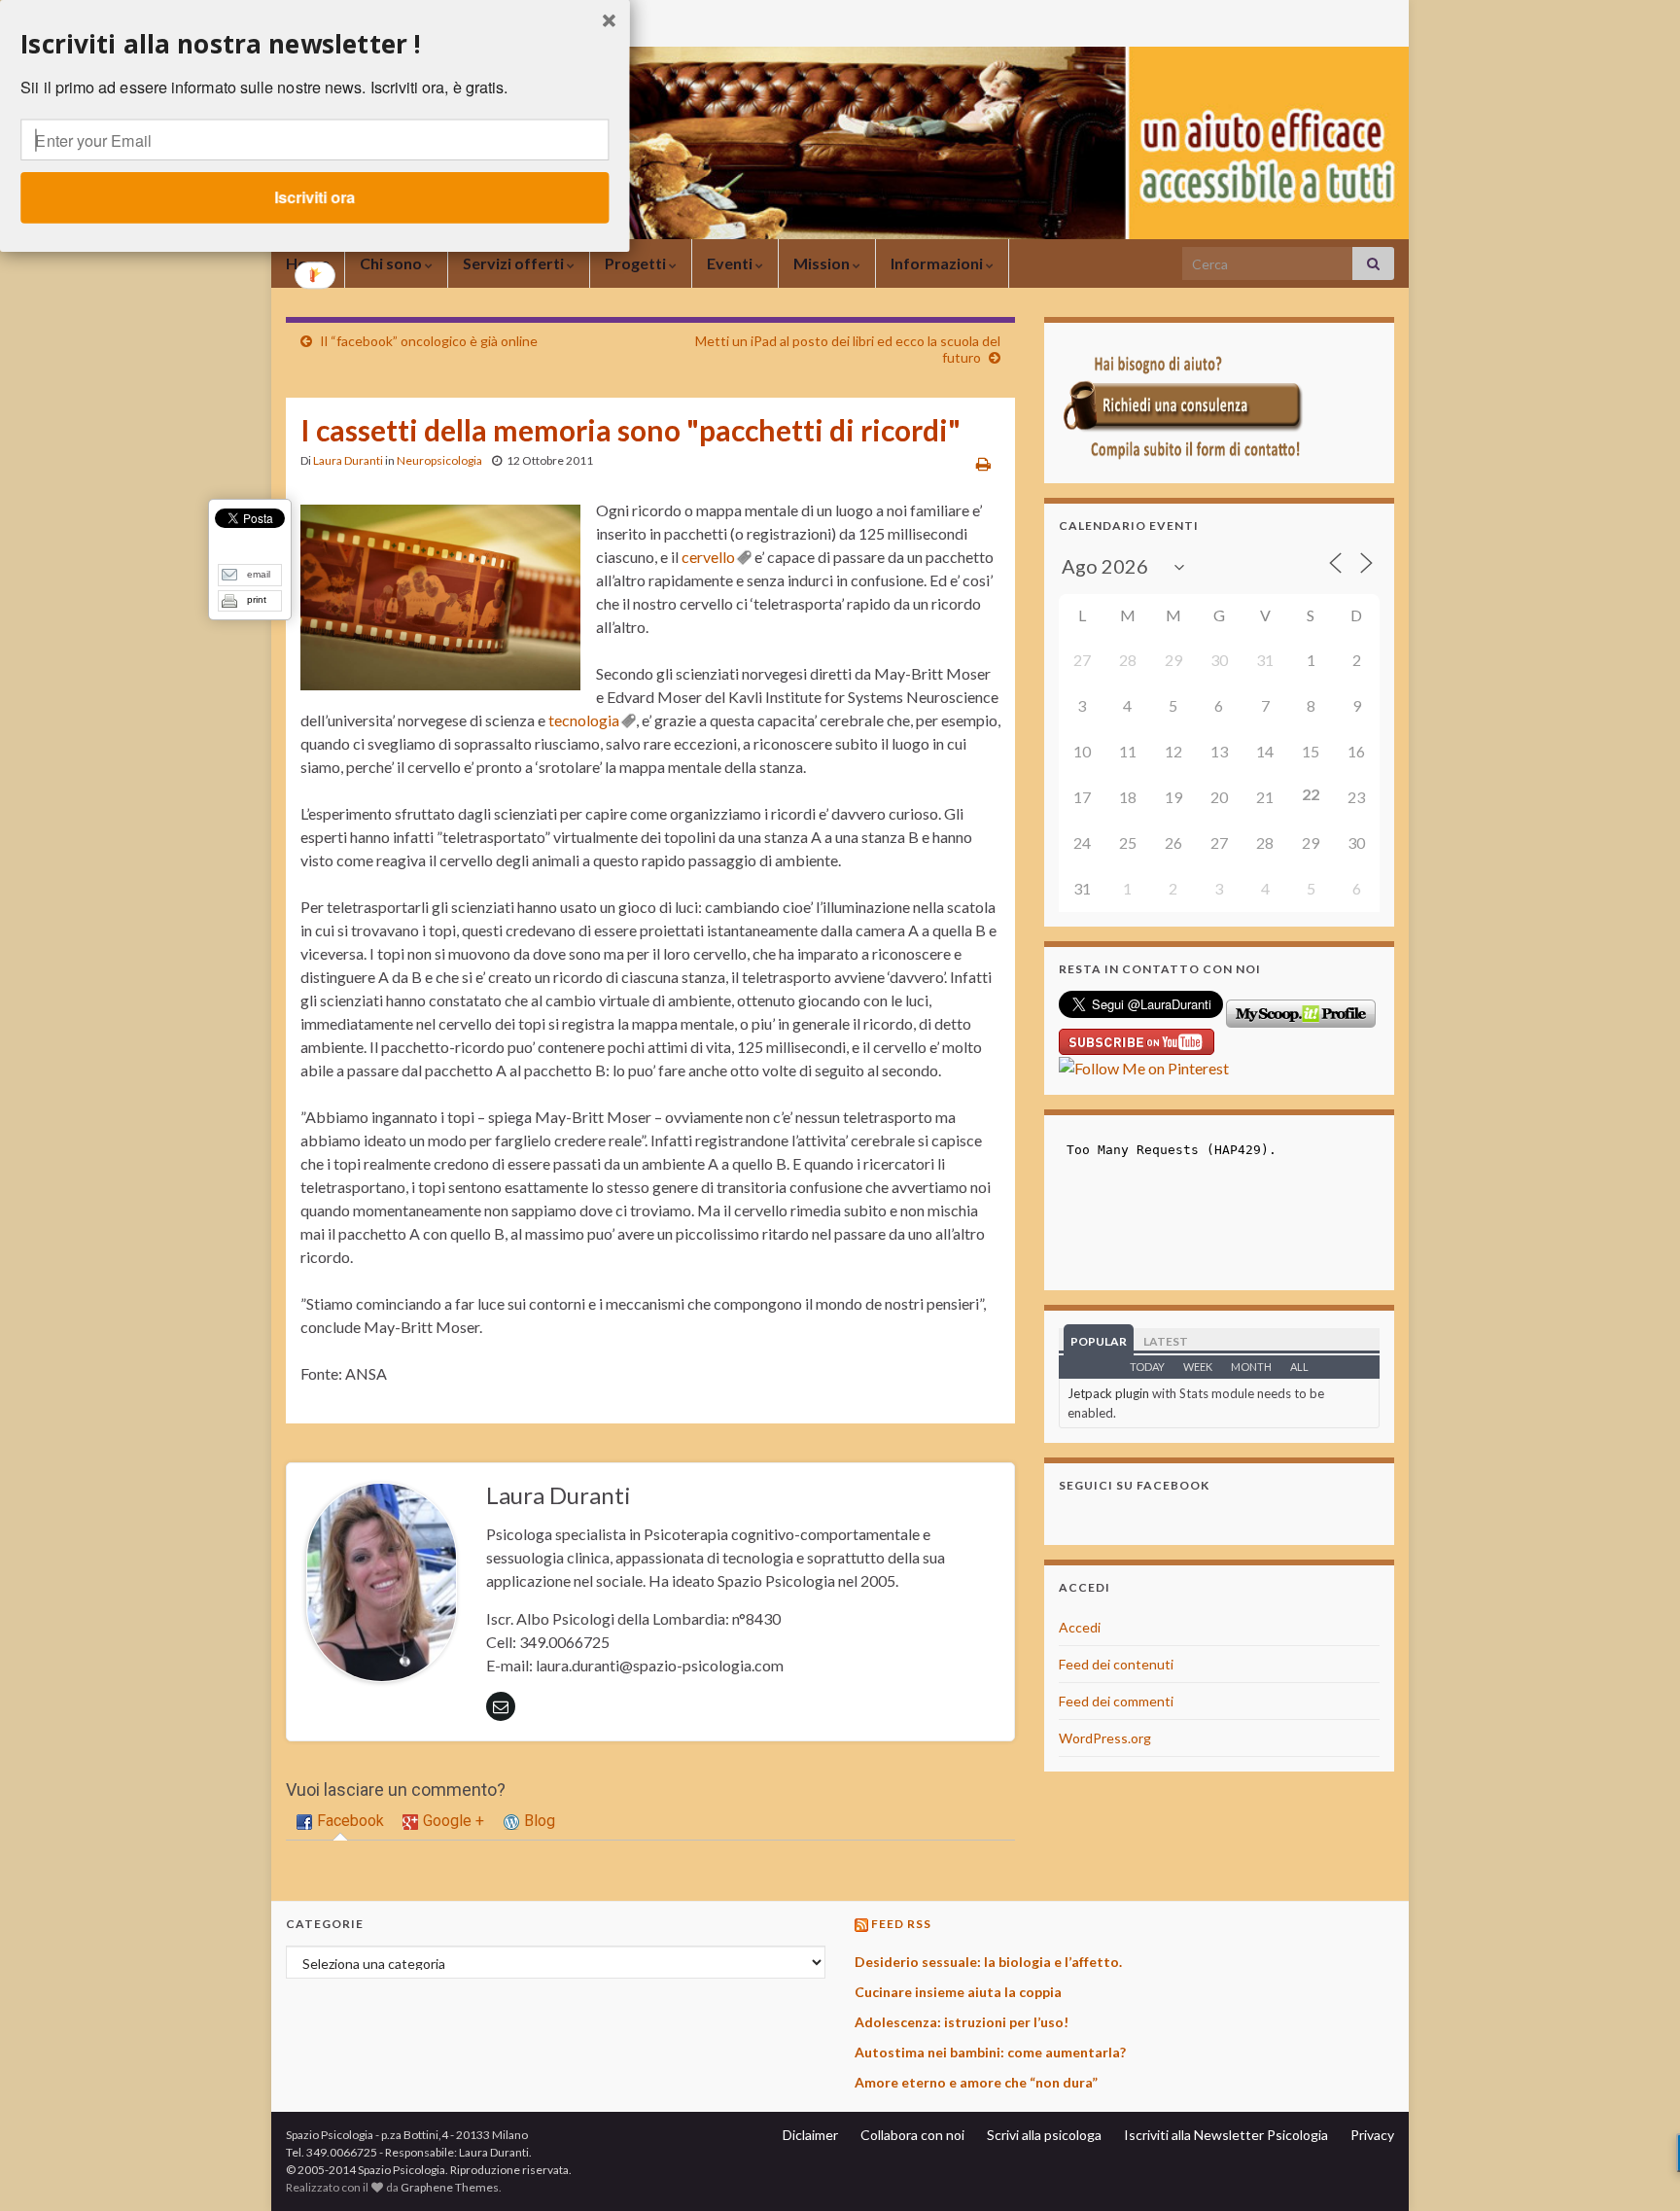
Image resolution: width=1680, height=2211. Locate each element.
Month (1251, 1367)
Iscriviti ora (315, 197)
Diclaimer (810, 2135)
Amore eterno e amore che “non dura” (976, 2082)
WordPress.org (1105, 1738)
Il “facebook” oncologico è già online (429, 341)
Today (1147, 1367)
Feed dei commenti (1116, 1701)
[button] (315, 43)
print (257, 599)
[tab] (340, 1822)
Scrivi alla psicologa (1044, 2135)
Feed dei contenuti (1116, 1664)
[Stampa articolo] (983, 463)
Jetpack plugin (1108, 1393)
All (1299, 1367)
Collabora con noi (912, 2135)
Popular (1099, 1341)
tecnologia (584, 720)
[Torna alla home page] (840, 143)
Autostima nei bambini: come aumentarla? (990, 2052)
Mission (823, 263)
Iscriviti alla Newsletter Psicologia (1226, 2135)
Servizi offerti (515, 263)
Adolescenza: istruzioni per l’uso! (962, 2022)
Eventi (731, 263)
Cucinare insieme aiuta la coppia (958, 1992)
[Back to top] (1636, 2167)
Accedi (1080, 1627)
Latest (1166, 1341)
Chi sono (392, 263)
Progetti (637, 263)
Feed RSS (901, 1924)
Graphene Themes (450, 2187)
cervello (708, 557)
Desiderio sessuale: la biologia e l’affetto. (988, 1962)
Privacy (1372, 2135)
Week (1198, 1367)
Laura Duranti (348, 460)
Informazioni (938, 263)
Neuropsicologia (439, 460)
